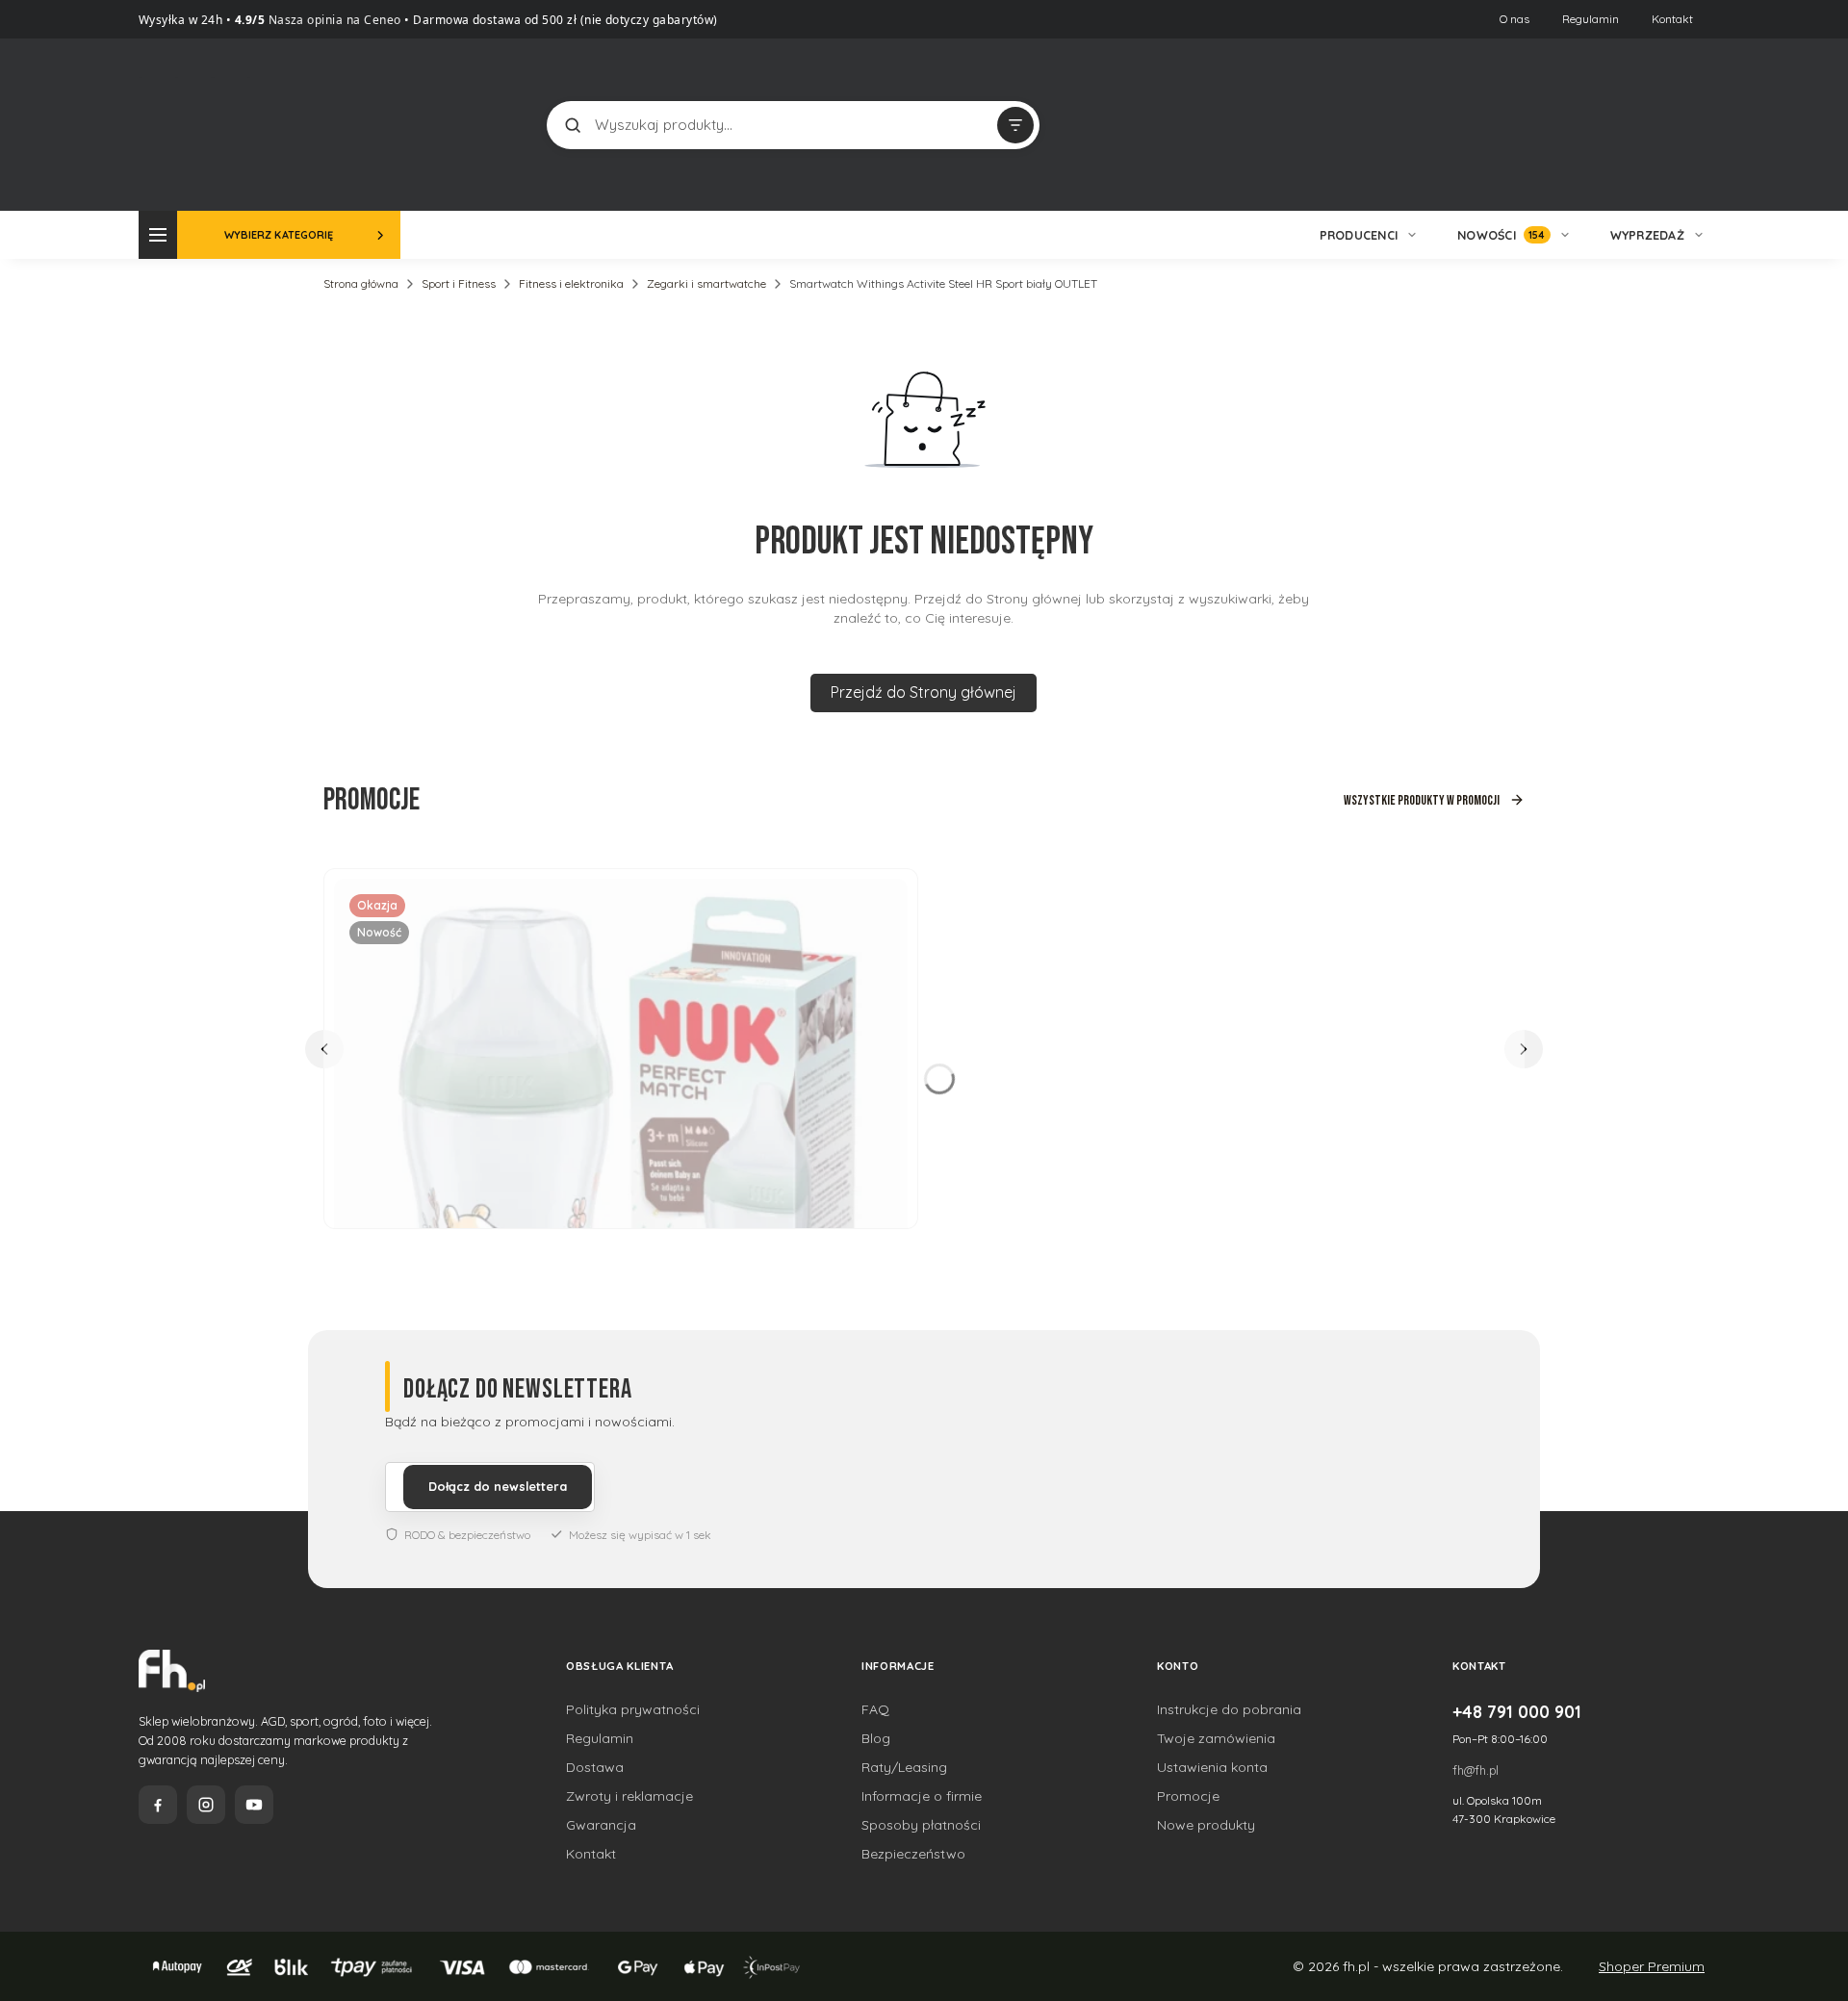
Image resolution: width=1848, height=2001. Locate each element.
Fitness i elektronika (571, 283)
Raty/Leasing (904, 1767)
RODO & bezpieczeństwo (467, 1535)
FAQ (875, 1709)
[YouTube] (254, 1805)
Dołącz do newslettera (498, 1486)
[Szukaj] (573, 125)
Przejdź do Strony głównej (924, 692)
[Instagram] (206, 1805)
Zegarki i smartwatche (706, 283)
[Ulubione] (1690, 125)
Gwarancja (601, 1825)
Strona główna (361, 283)
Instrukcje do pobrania (1229, 1709)
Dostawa (595, 1767)
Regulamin (1591, 19)
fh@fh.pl (1476, 1770)
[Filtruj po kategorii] (1015, 125)
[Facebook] (158, 1805)
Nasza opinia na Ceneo (333, 20)
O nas (1514, 19)
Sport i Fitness (459, 283)
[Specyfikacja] (882, 901)
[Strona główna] (211, 123)
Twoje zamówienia (1216, 1738)
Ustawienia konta (1212, 1767)
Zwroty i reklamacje (629, 1796)
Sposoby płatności (921, 1825)
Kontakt (1672, 19)
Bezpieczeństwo (913, 1854)
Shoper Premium (1652, 1966)
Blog (876, 1738)
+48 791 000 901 (1517, 1711)
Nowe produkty (1206, 1825)
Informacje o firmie (922, 1796)
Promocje (1188, 1796)
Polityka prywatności (633, 1709)
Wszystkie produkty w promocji (1422, 800)
